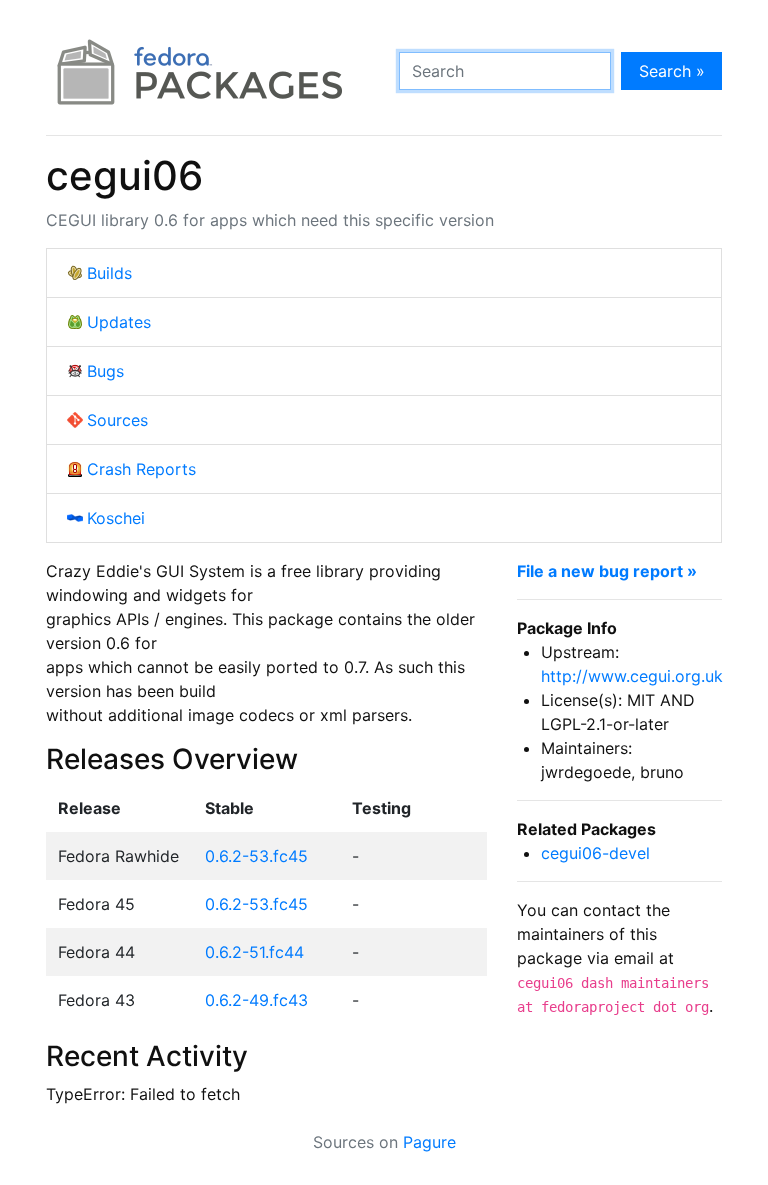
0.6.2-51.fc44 (254, 952)
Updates (119, 322)
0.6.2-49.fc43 (256, 1000)
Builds (109, 273)
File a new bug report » (607, 571)
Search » (672, 71)
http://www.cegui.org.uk (632, 676)
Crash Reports (141, 469)
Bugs (105, 371)
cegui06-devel (595, 853)
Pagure (429, 1142)
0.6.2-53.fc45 (256, 856)
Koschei (116, 518)
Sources (117, 420)
